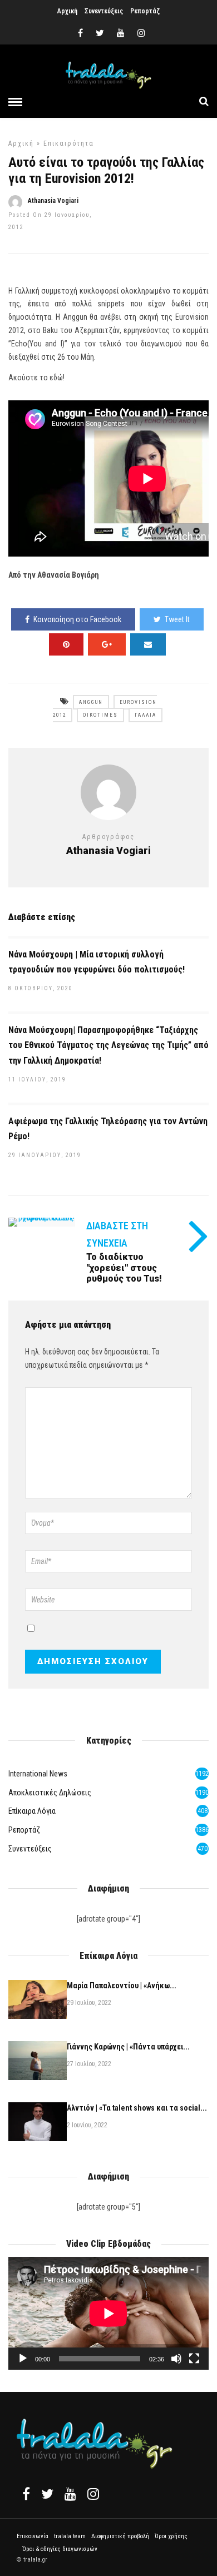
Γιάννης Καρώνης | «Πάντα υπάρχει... (128, 2047)
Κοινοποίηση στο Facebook (77, 619)
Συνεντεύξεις (104, 11)
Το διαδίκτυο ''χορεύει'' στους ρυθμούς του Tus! (124, 1267)
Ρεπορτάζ (145, 11)
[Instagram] (141, 33)
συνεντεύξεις (30, 1849)
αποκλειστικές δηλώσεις (50, 1793)
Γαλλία (146, 715)
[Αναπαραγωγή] (23, 2359)
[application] (108, 2313)
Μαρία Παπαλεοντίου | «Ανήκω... (122, 1986)
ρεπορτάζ (24, 1830)
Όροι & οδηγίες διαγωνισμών (60, 2549)
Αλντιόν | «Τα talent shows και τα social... (137, 2108)
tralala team (70, 2536)
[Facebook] (26, 2494)
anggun (91, 702)
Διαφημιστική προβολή (120, 2536)
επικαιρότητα (69, 143)
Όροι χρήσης (171, 2536)
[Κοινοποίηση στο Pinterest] (66, 644)
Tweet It (177, 619)
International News (38, 1774)
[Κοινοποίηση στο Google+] (107, 644)
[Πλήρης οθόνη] (194, 2359)
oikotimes (100, 715)
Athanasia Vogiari (53, 201)
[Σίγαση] (176, 2359)
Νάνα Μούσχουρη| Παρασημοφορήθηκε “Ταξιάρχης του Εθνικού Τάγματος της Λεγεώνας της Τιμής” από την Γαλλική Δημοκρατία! (108, 1045)
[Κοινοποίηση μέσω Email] (148, 644)
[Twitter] (47, 2494)
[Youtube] (121, 33)
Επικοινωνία (33, 2536)
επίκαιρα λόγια (32, 1811)
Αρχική (67, 11)
